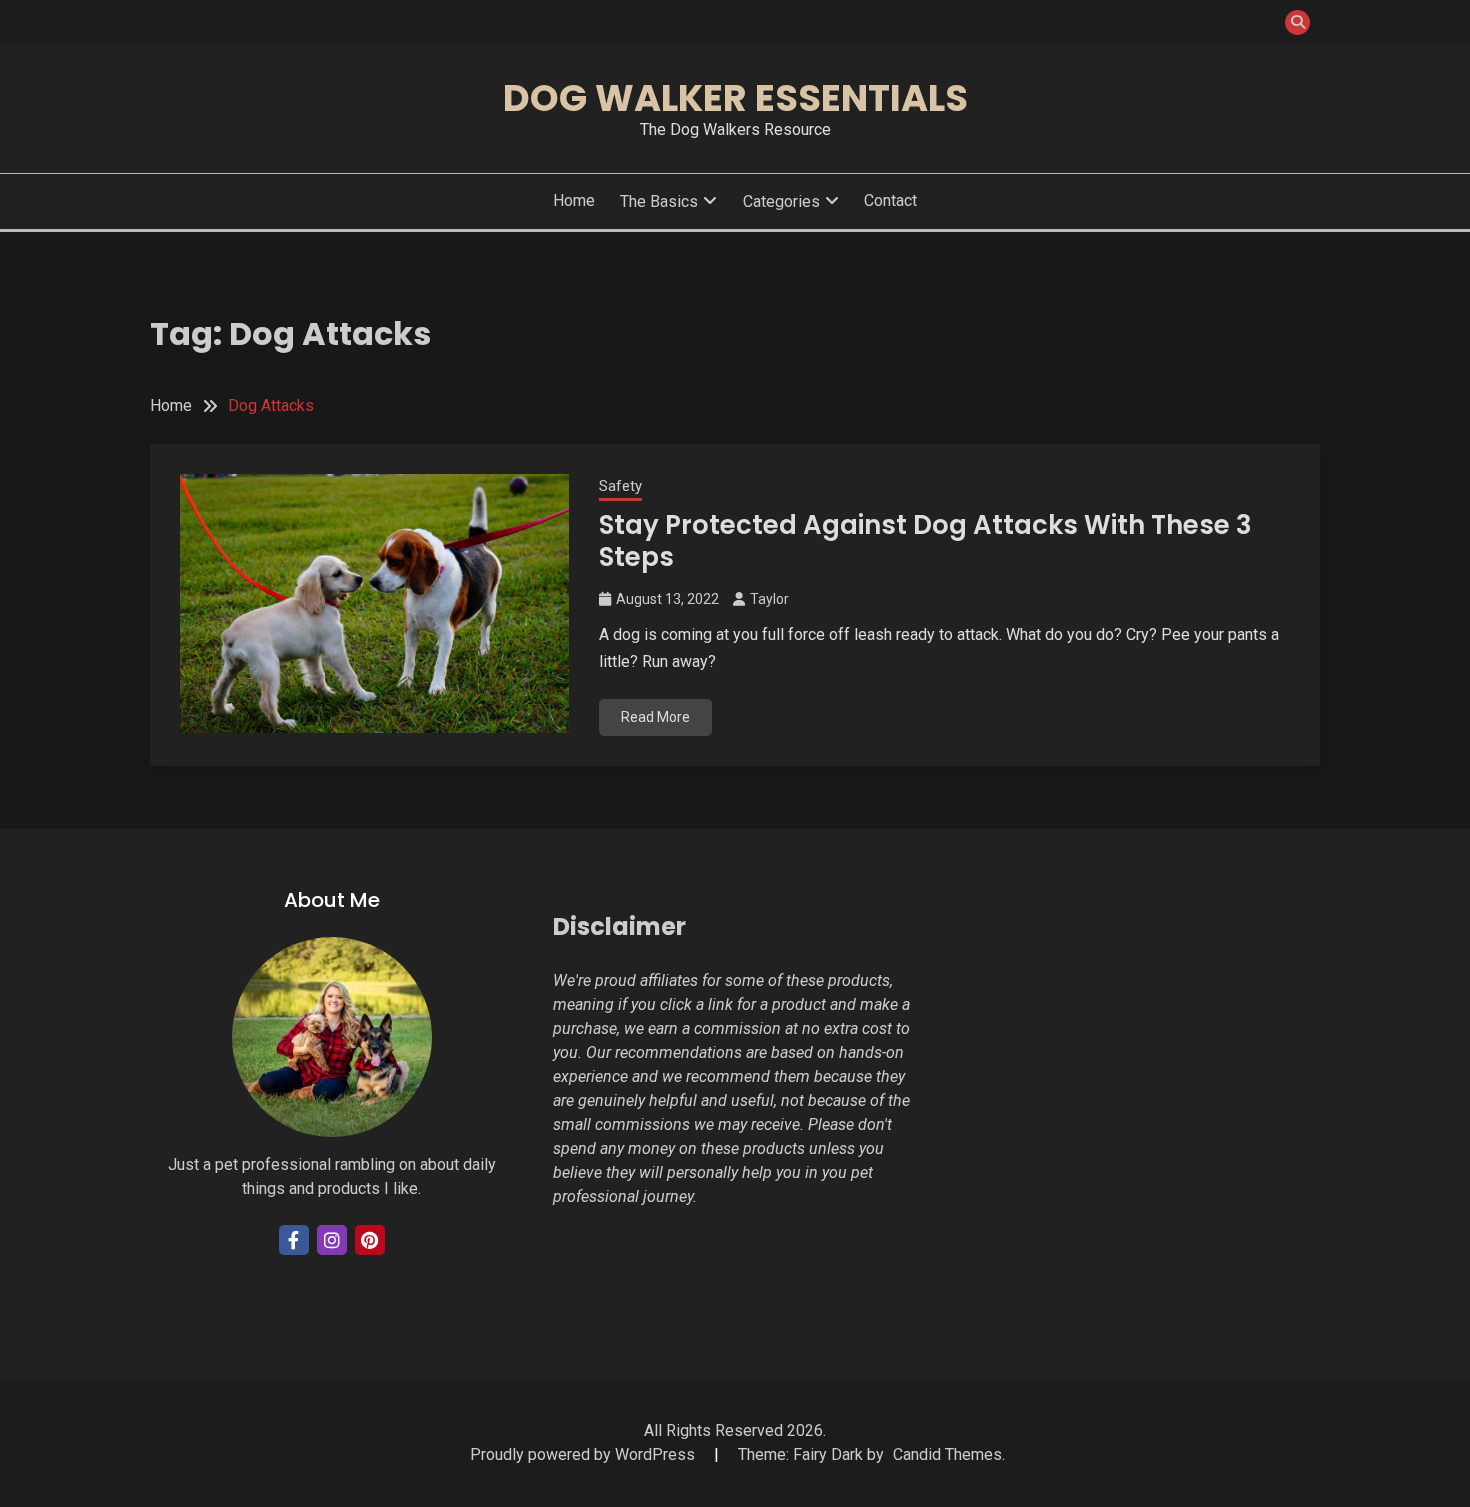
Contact (890, 200)
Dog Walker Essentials (735, 98)
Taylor (769, 599)
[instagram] (332, 1240)
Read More (655, 717)
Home (574, 200)
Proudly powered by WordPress (584, 1454)
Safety (620, 486)
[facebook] (294, 1240)
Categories (781, 201)
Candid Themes (947, 1454)
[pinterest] (370, 1240)
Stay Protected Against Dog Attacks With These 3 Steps (925, 541)
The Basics (659, 201)
